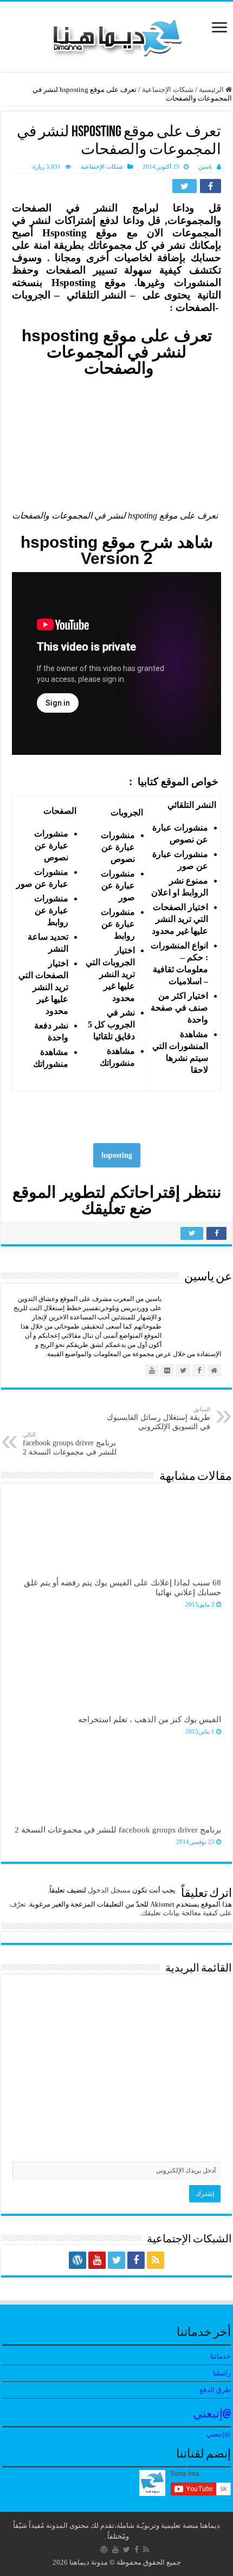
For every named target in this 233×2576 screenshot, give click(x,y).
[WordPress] (77, 2260)
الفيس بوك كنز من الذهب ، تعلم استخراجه (150, 1719)
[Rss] (156, 2260)
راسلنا (222, 2373)
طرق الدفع (215, 2390)
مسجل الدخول (109, 1890)
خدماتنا (221, 2356)
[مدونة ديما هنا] (116, 34)
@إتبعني (212, 2415)
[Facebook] (136, 2260)
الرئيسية (212, 89)
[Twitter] (116, 2260)
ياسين (205, 167)
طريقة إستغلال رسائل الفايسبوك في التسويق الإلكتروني (158, 1418)
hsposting (117, 1155)
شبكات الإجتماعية (168, 89)
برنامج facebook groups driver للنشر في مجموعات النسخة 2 (70, 1444)
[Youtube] (97, 2260)
